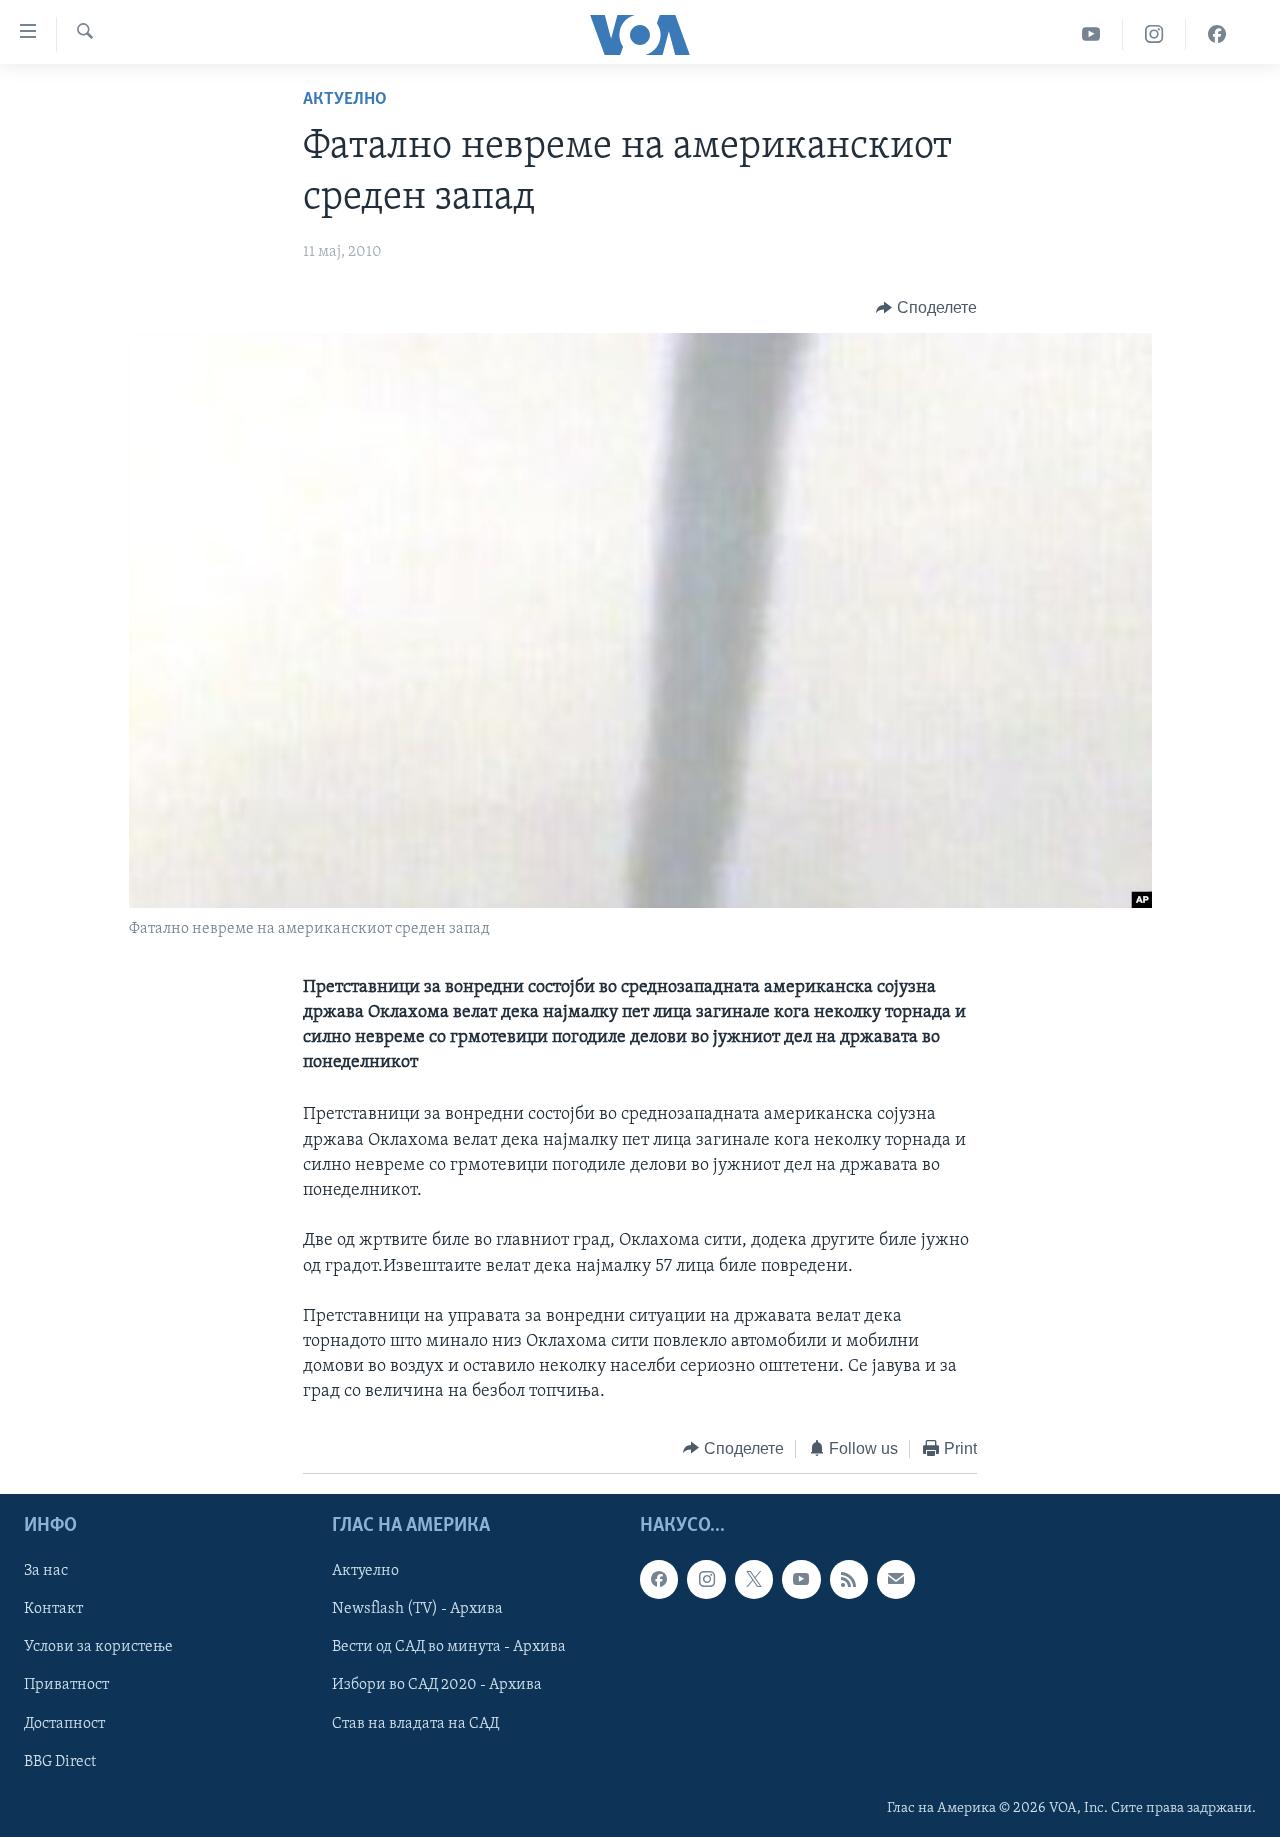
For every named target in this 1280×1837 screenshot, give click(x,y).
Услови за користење (98, 1648)
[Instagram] (1154, 34)
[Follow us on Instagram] (706, 1579)
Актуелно (345, 100)
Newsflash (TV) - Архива (417, 1610)
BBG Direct (60, 1762)
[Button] (926, 308)
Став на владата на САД (415, 1724)
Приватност (66, 1686)
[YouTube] (1091, 34)
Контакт (53, 1610)
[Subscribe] (896, 1579)
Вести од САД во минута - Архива (449, 1648)
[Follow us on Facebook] (659, 1579)
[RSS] (849, 1579)
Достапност (64, 1724)
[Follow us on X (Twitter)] (754, 1579)
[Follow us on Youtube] (801, 1579)
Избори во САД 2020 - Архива (437, 1686)
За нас (46, 1571)
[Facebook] (1217, 34)
